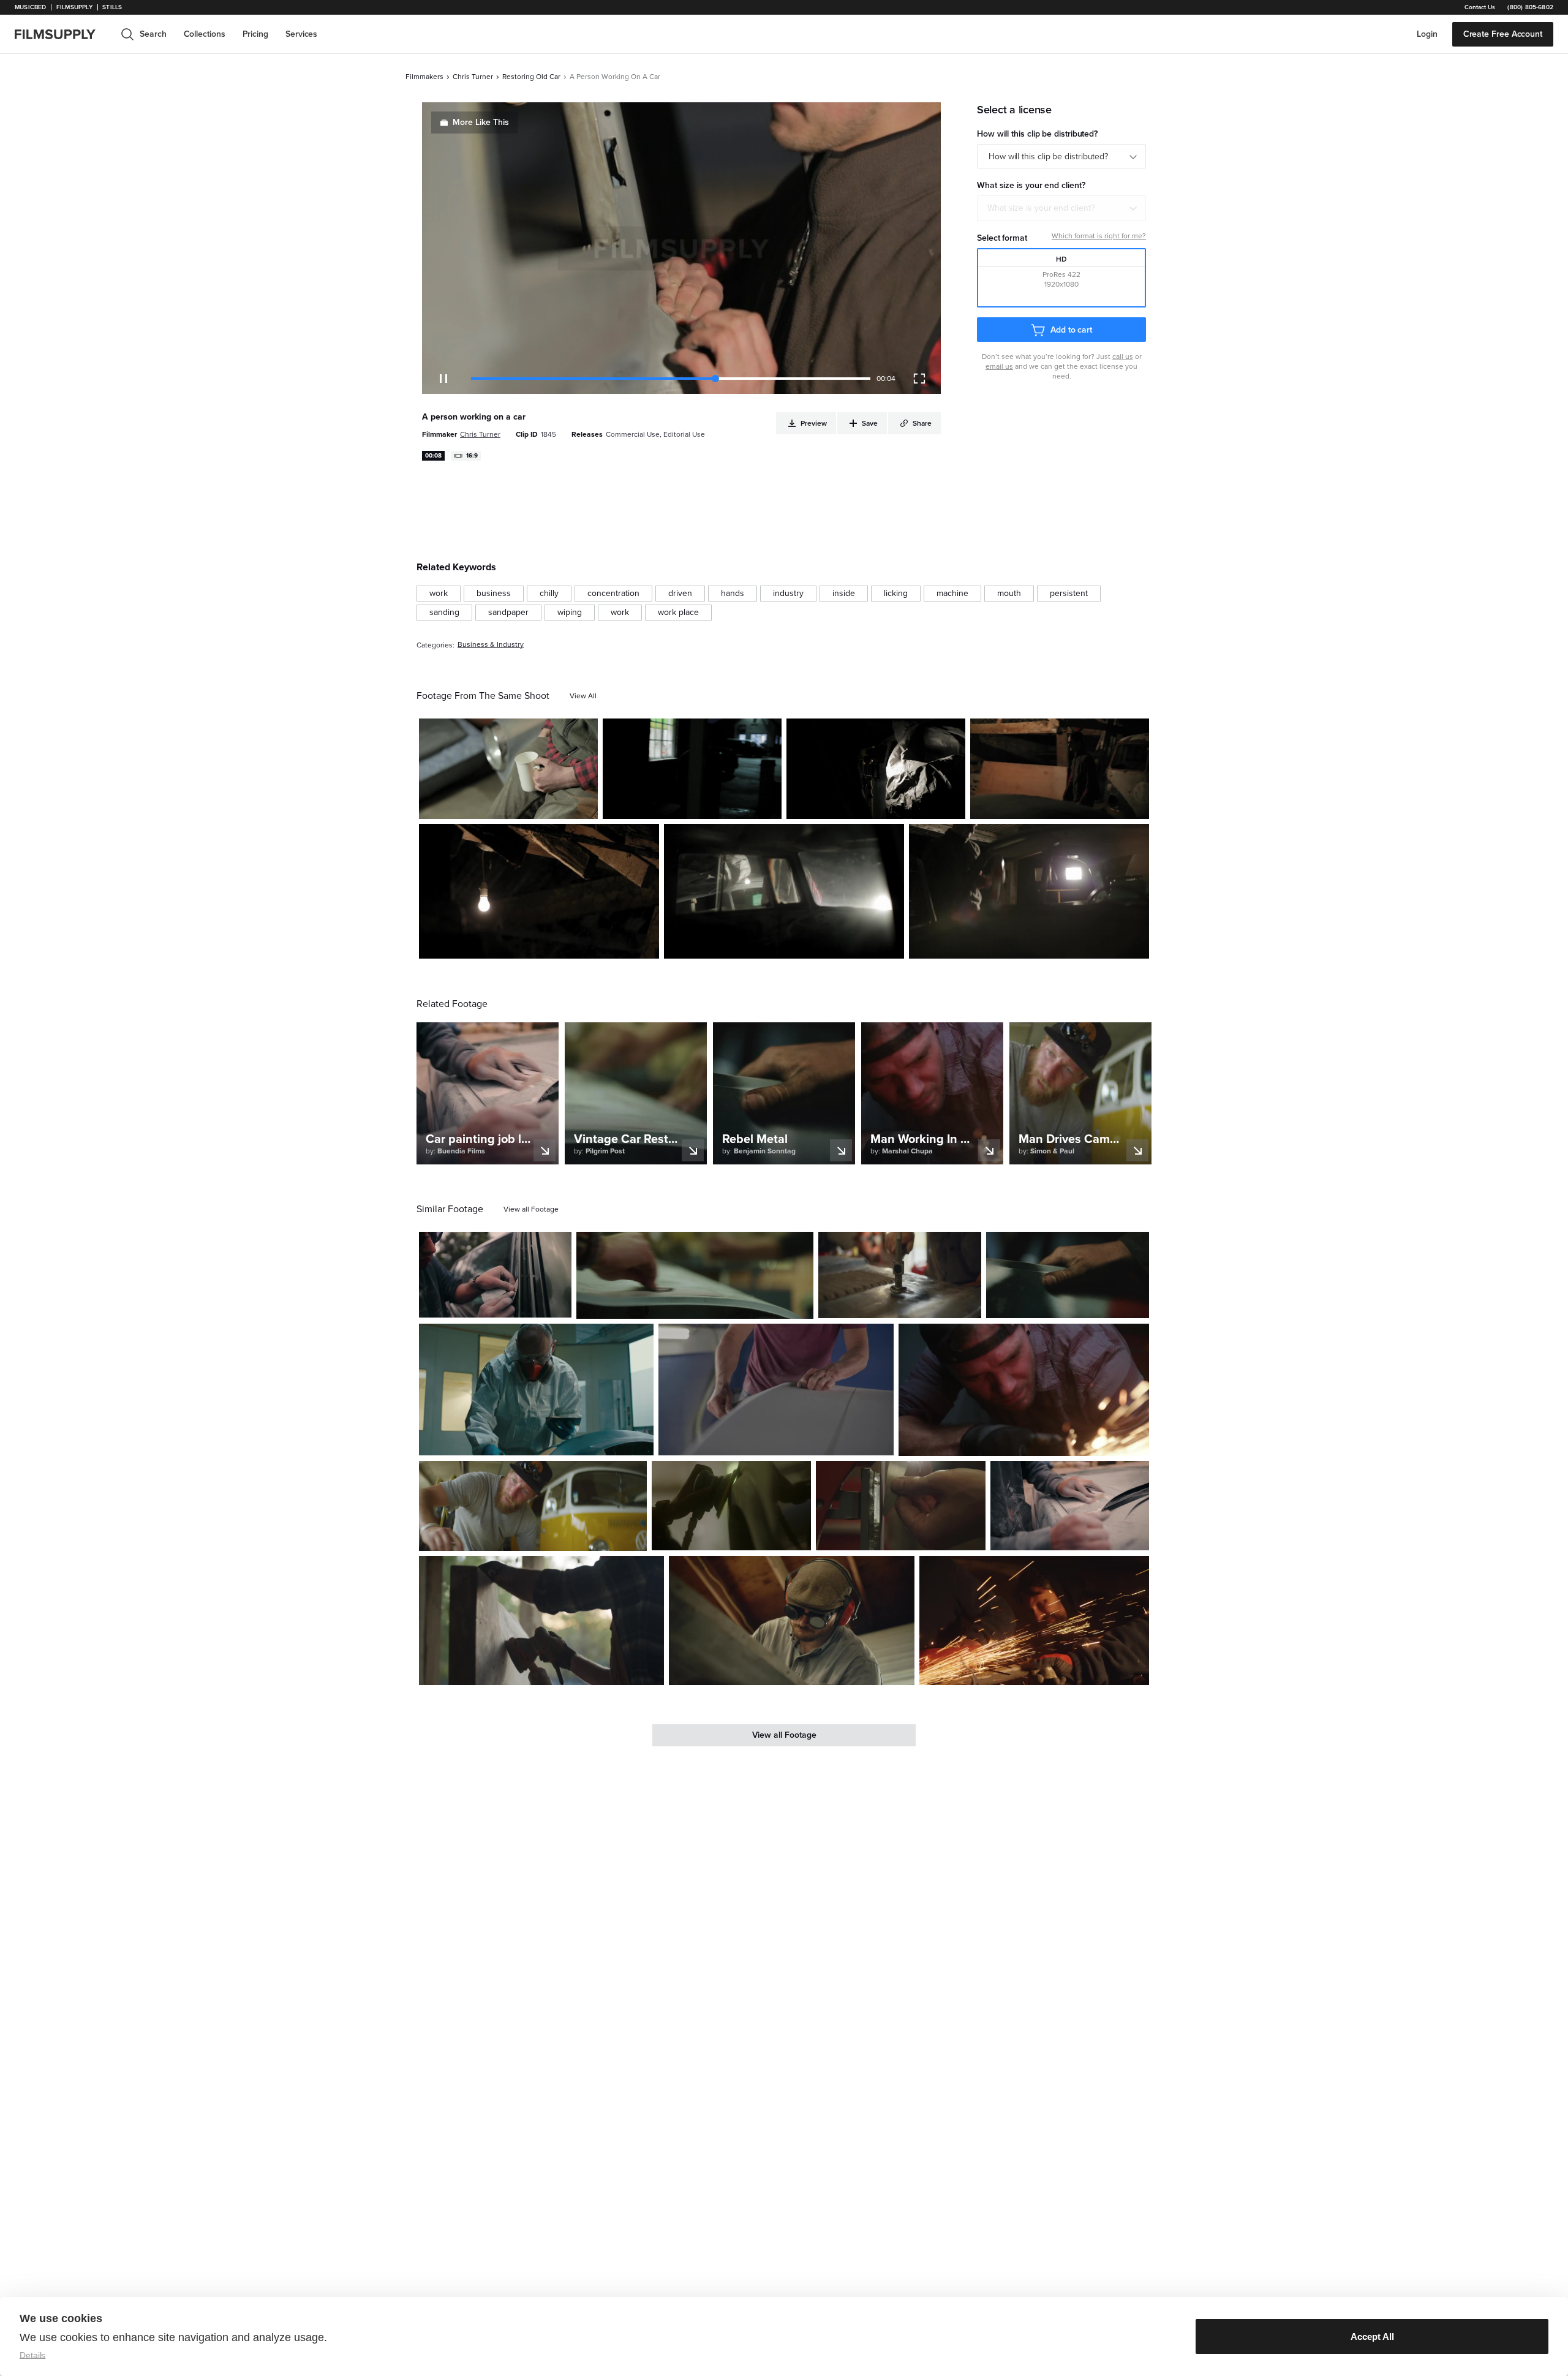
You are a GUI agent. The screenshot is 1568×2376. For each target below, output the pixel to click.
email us (999, 366)
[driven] (680, 594)
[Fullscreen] (919, 379)
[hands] (733, 594)
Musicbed (30, 7)
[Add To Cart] (584, 805)
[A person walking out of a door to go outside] (692, 769)
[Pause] (443, 379)
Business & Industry (491, 645)
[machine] (952, 594)
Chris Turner (473, 77)
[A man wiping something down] (533, 1506)
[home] (62, 34)
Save (553, 805)
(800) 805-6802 (1530, 7)
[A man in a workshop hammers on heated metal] (900, 1275)
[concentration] (613, 594)
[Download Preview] (522, 805)
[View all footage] (531, 1209)
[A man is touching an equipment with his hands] (1068, 1275)
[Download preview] (496, 1303)
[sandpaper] (508, 613)
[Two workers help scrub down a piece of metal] (695, 1275)
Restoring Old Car (531, 77)
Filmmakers (424, 77)
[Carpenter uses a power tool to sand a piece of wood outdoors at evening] (541, 1620)
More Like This (481, 122)
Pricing (255, 34)
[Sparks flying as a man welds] (1024, 1390)
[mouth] (1009, 594)
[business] (494, 594)
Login (1427, 34)
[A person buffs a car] (731, 1506)
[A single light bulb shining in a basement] (539, 891)
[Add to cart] (557, 1303)
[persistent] (1069, 594)
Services (301, 34)
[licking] (896, 594)
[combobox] (1061, 208)
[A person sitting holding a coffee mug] (508, 769)
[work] (439, 594)
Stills (112, 7)
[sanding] (444, 613)
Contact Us (1480, 7)
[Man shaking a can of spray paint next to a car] (1029, 891)
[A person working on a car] (784, 891)
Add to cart (1071, 330)
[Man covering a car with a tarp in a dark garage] (876, 769)
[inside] (844, 594)
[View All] (583, 696)
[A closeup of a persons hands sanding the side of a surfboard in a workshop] (776, 1390)
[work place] (678, 613)
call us (1123, 356)
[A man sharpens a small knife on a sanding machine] (901, 1506)
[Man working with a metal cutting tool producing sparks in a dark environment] (1034, 1620)
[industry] (788, 594)
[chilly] (549, 594)
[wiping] (570, 613)
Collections (205, 34)
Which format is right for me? (1099, 236)
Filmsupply (74, 7)
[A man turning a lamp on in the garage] (1060, 769)
